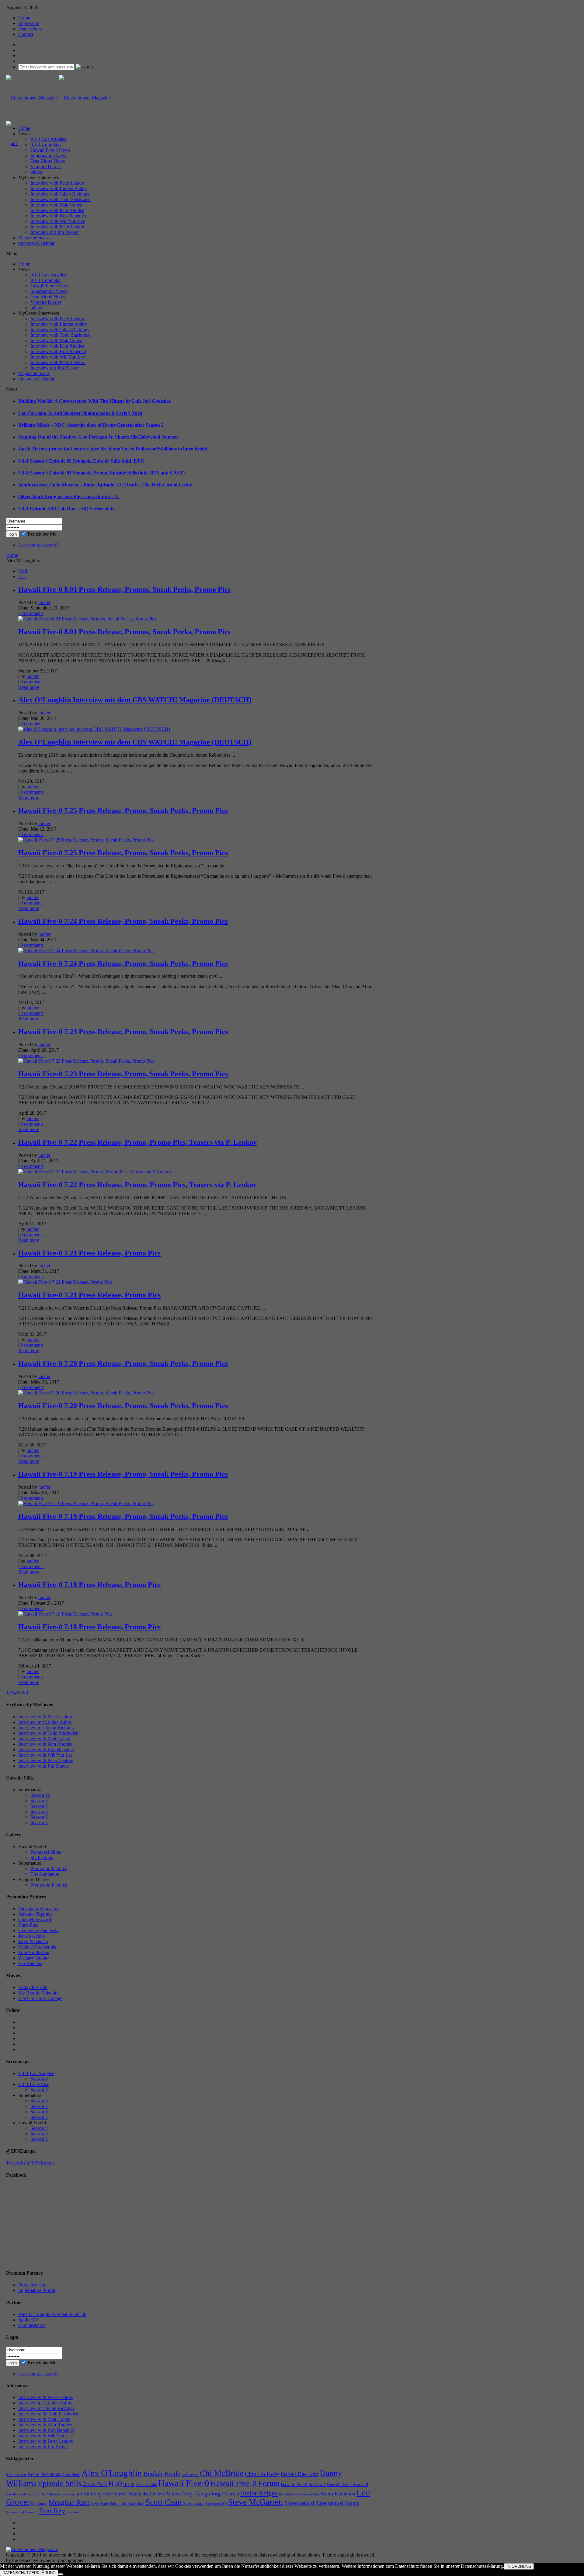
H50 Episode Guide (140, 2485)
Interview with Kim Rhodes (57, 210)
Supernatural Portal (37, 2290)
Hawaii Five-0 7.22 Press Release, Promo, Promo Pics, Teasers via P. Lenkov (137, 1142)
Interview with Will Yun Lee (58, 221)
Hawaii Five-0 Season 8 (348, 2485)
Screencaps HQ (216, 2504)
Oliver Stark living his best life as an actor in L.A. (69, 496)
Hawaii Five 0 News (50, 150)
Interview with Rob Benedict (58, 216)
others (36, 172)
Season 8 (39, 1806)
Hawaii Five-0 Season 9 (23, 2494)
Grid (23, 571)
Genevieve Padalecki (38, 1930)
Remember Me (42, 534)
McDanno (39, 2503)
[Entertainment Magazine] (58, 98)
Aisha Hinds (71, 2475)
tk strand (73, 2512)
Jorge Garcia (225, 2494)
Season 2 (39, 2139)
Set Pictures (42, 1857)
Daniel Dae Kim (300, 2474)
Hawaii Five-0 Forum (245, 2483)
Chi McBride (222, 2473)
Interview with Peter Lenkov (58, 183)
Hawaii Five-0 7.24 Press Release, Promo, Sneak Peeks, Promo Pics (123, 921)
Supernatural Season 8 (22, 2512)
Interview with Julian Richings (60, 194)
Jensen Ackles (32, 1936)
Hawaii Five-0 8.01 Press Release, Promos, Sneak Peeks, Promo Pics (124, 589)
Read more (29, 687)
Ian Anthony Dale (94, 2494)
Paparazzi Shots (46, 1852)
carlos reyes (190, 2475)
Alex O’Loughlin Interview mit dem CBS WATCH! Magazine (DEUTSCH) (135, 700)
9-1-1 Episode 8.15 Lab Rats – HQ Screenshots (66, 509)
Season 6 (39, 1817)
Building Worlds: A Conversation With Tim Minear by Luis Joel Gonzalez (94, 401)
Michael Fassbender (37, 1947)
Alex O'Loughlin (112, 2473)
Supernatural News (49, 156)
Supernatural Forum (337, 2503)
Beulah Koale (162, 2474)
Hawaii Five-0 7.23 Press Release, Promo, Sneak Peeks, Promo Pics (123, 1032)
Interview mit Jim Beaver (55, 232)
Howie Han (66, 2494)
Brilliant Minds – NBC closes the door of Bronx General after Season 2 (91, 425)
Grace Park (95, 2484)
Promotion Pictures (49, 1868)
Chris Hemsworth (35, 1920)
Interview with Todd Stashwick (61, 199)
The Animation (45, 1874)
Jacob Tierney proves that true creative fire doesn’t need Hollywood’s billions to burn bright (113, 449)
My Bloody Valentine (39, 1993)
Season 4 (39, 2128)
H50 (115, 2483)
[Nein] (61, 2574)
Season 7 (39, 1812)
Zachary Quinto (33, 1958)
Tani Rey (52, 2511)
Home (24, 18)
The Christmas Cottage (40, 1998)
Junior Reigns (259, 2493)
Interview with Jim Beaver (44, 1766)
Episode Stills (59, 2483)
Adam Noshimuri (44, 2474)
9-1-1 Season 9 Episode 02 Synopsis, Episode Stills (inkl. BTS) (81, 461)
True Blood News (48, 161)
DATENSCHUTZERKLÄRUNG (29, 2573)
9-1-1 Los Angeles (48, 139)
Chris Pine (28, 1925)
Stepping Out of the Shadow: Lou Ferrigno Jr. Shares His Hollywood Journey (98, 437)
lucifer (44, 602)
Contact (26, 34)
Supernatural (299, 2503)
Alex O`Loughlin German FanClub (52, 2314)
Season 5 (39, 1823)
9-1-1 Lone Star (46, 145)
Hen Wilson (49, 2494)
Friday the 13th (33, 1987)
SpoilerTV (28, 2320)
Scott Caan (164, 2502)
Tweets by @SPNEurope (30, 2163)
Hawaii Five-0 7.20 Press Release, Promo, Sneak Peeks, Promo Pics (123, 1363)
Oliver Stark (99, 2504)
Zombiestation (32, 2325)
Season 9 (39, 1801)
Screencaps (194, 2503)
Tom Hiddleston (34, 1952)
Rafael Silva (136, 2504)
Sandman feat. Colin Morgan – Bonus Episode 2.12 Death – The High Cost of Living (105, 485)
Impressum (29, 23)
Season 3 (39, 2090)
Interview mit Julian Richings (46, 1728)
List (22, 576)
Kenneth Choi (310, 2494)
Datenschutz (30, 29)
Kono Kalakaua (338, 2494)
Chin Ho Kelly (262, 2474)
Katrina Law (289, 2494)
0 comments (31, 613)
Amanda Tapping (35, 1914)
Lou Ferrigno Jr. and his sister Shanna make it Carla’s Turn (80, 413)
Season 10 (40, 1795)
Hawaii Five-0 (184, 2483)
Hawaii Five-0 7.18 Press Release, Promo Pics (89, 1585)
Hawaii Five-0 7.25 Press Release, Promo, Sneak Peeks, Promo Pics (123, 811)
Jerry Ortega (196, 2493)
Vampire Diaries (46, 167)
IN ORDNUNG (519, 2566)
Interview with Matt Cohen (56, 205)
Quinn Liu (118, 2503)
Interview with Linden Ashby (59, 188)
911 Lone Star (16, 2475)
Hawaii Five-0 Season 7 (303, 2484)
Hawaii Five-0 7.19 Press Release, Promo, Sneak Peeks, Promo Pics (123, 1474)
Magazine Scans (34, 238)
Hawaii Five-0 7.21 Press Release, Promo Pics (89, 1253)
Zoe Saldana (30, 1963)
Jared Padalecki (33, 1941)
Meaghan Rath (69, 2502)
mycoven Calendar (36, 243)
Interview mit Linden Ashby (45, 1722)
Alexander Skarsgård (38, 1909)
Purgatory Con (32, 2285)
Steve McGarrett (256, 2502)
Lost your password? (38, 545)
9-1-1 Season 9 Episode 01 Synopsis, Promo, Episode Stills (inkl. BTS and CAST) (101, 473)
